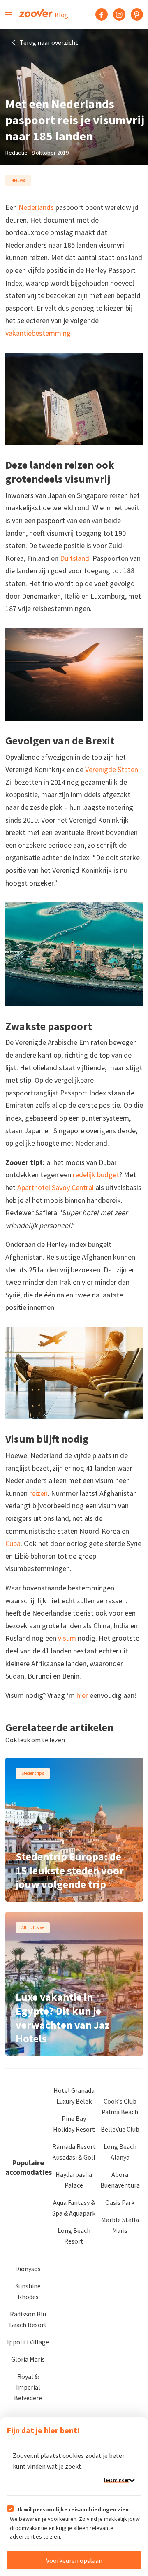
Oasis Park (120, 2202)
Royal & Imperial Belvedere (28, 2387)
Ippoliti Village (28, 2342)
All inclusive (33, 1927)
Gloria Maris (28, 2359)
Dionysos (28, 2269)
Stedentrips (33, 1773)
